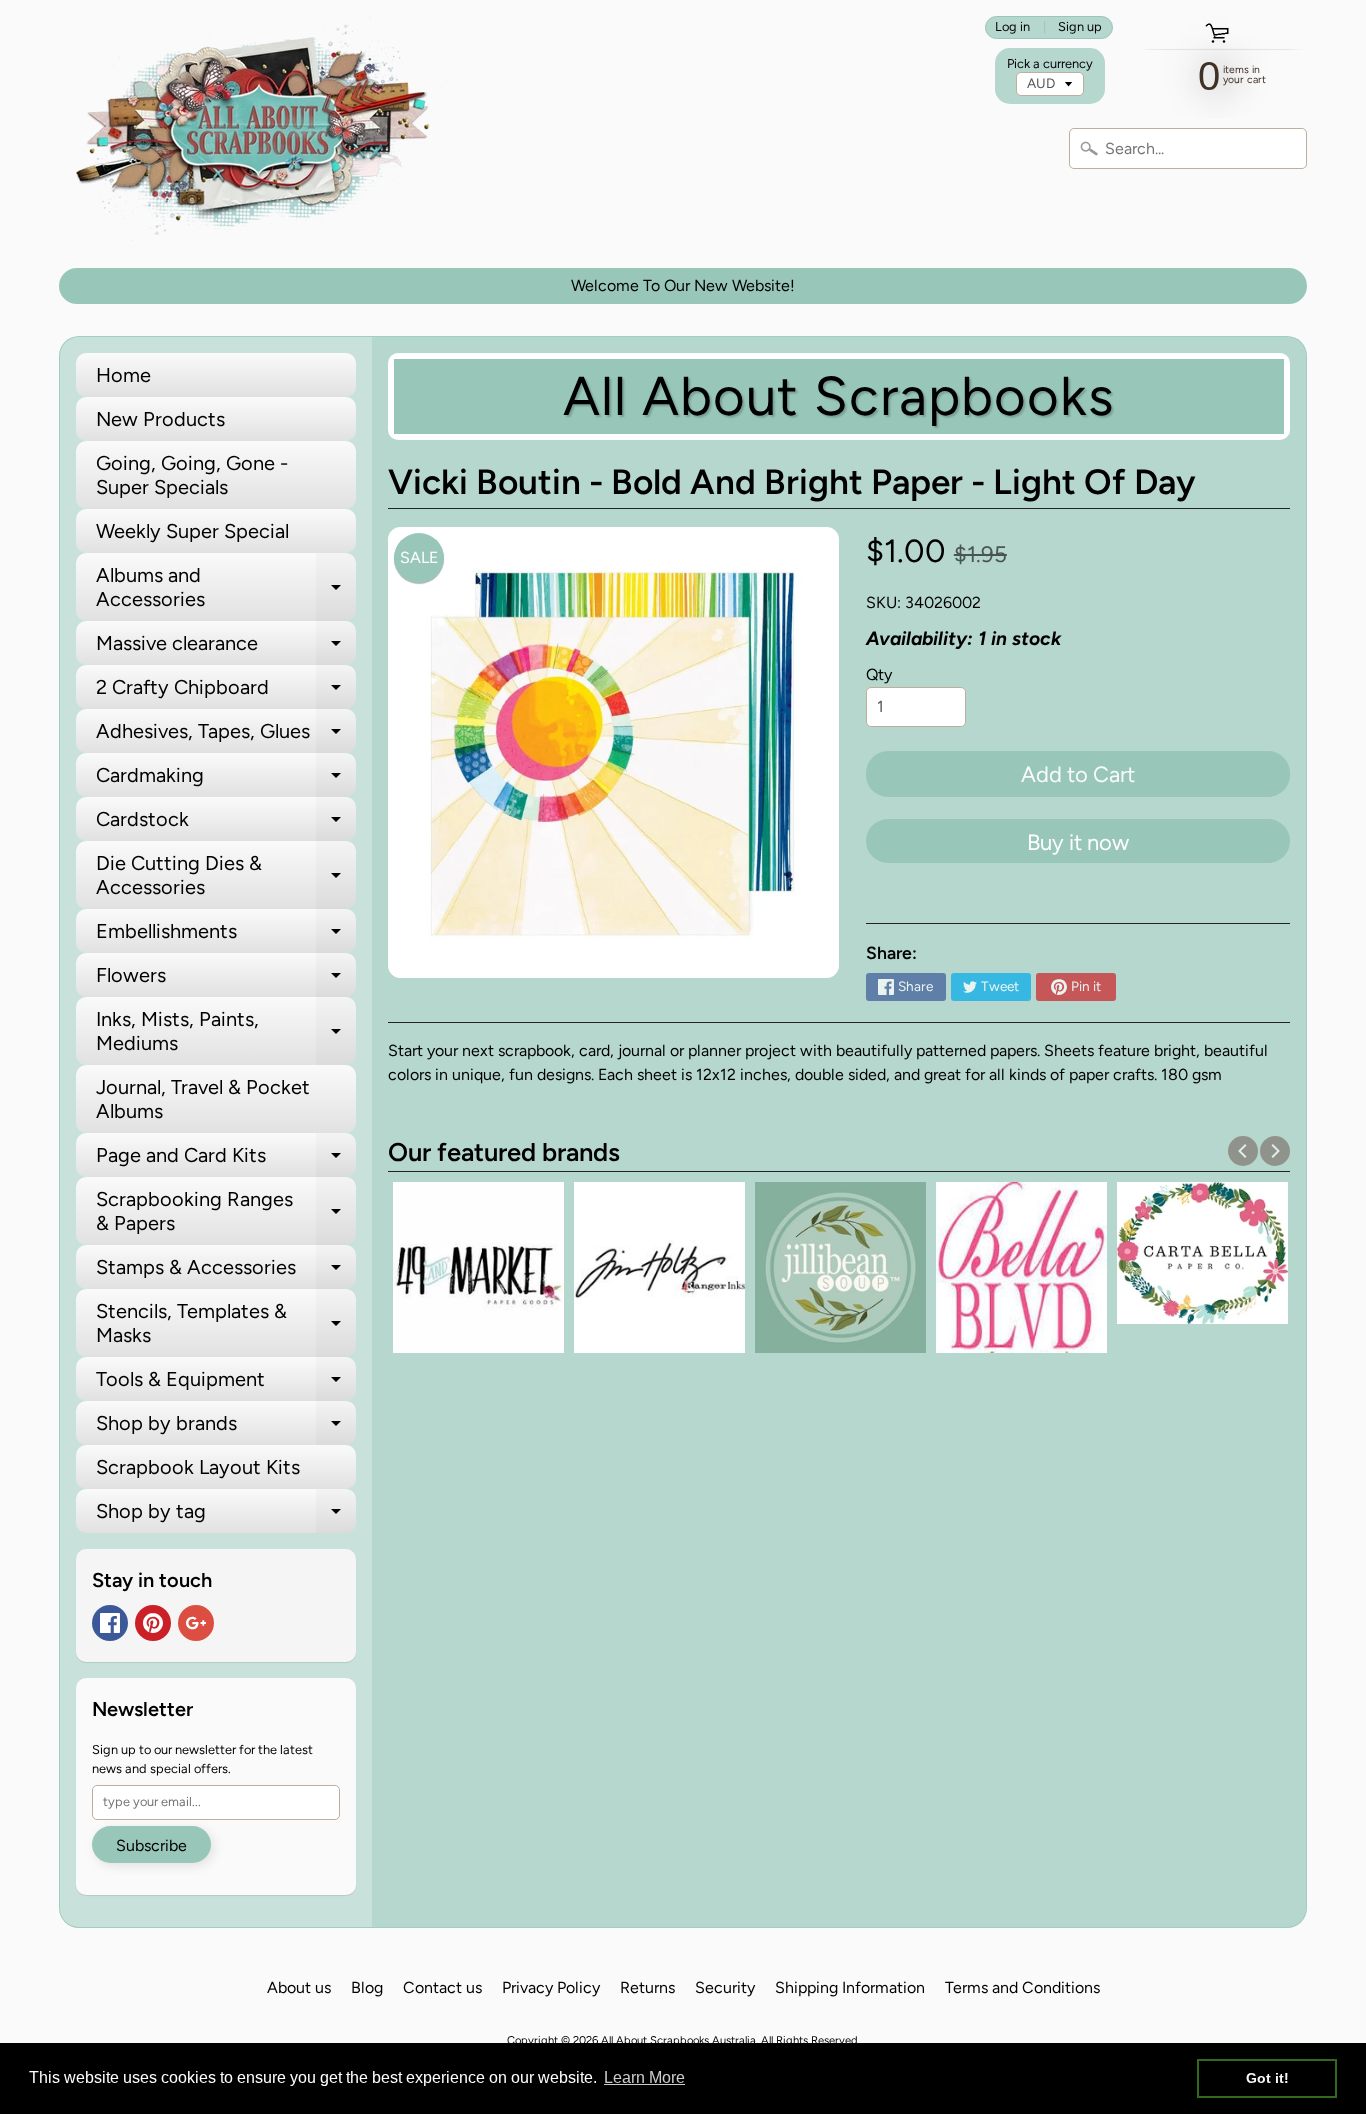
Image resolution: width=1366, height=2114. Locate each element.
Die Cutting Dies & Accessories (226, 876)
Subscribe (151, 1845)
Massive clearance (226, 648)
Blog (367, 1987)
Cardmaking (226, 780)
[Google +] (196, 1623)
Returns (647, 1987)
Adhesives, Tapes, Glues (226, 736)
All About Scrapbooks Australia (678, 2040)
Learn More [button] (644, 2077)
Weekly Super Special (192, 531)
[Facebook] (110, 1623)
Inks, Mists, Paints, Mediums (226, 1032)
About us (299, 1987)
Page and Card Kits (226, 1160)
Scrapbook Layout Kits (198, 1467)
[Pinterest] (153, 1623)
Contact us (442, 1987)
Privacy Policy (551, 1987)
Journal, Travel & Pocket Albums (203, 1099)
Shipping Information (850, 1987)
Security (725, 1987)
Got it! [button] (1267, 2078)
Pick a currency (1050, 63)
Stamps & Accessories (226, 1272)
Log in (1012, 27)
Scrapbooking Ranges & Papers (226, 1212)
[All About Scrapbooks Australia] (259, 134)
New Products (160, 419)
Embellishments (226, 936)
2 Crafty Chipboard (226, 692)
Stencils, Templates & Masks (226, 1324)
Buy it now (1078, 842)
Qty (879, 674)
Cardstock (226, 824)
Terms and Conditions (1022, 1987)
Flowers (226, 980)
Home (123, 375)
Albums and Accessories (226, 588)
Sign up (1080, 27)
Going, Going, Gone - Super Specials (192, 475)
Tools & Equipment (226, 1384)
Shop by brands (226, 1428)
